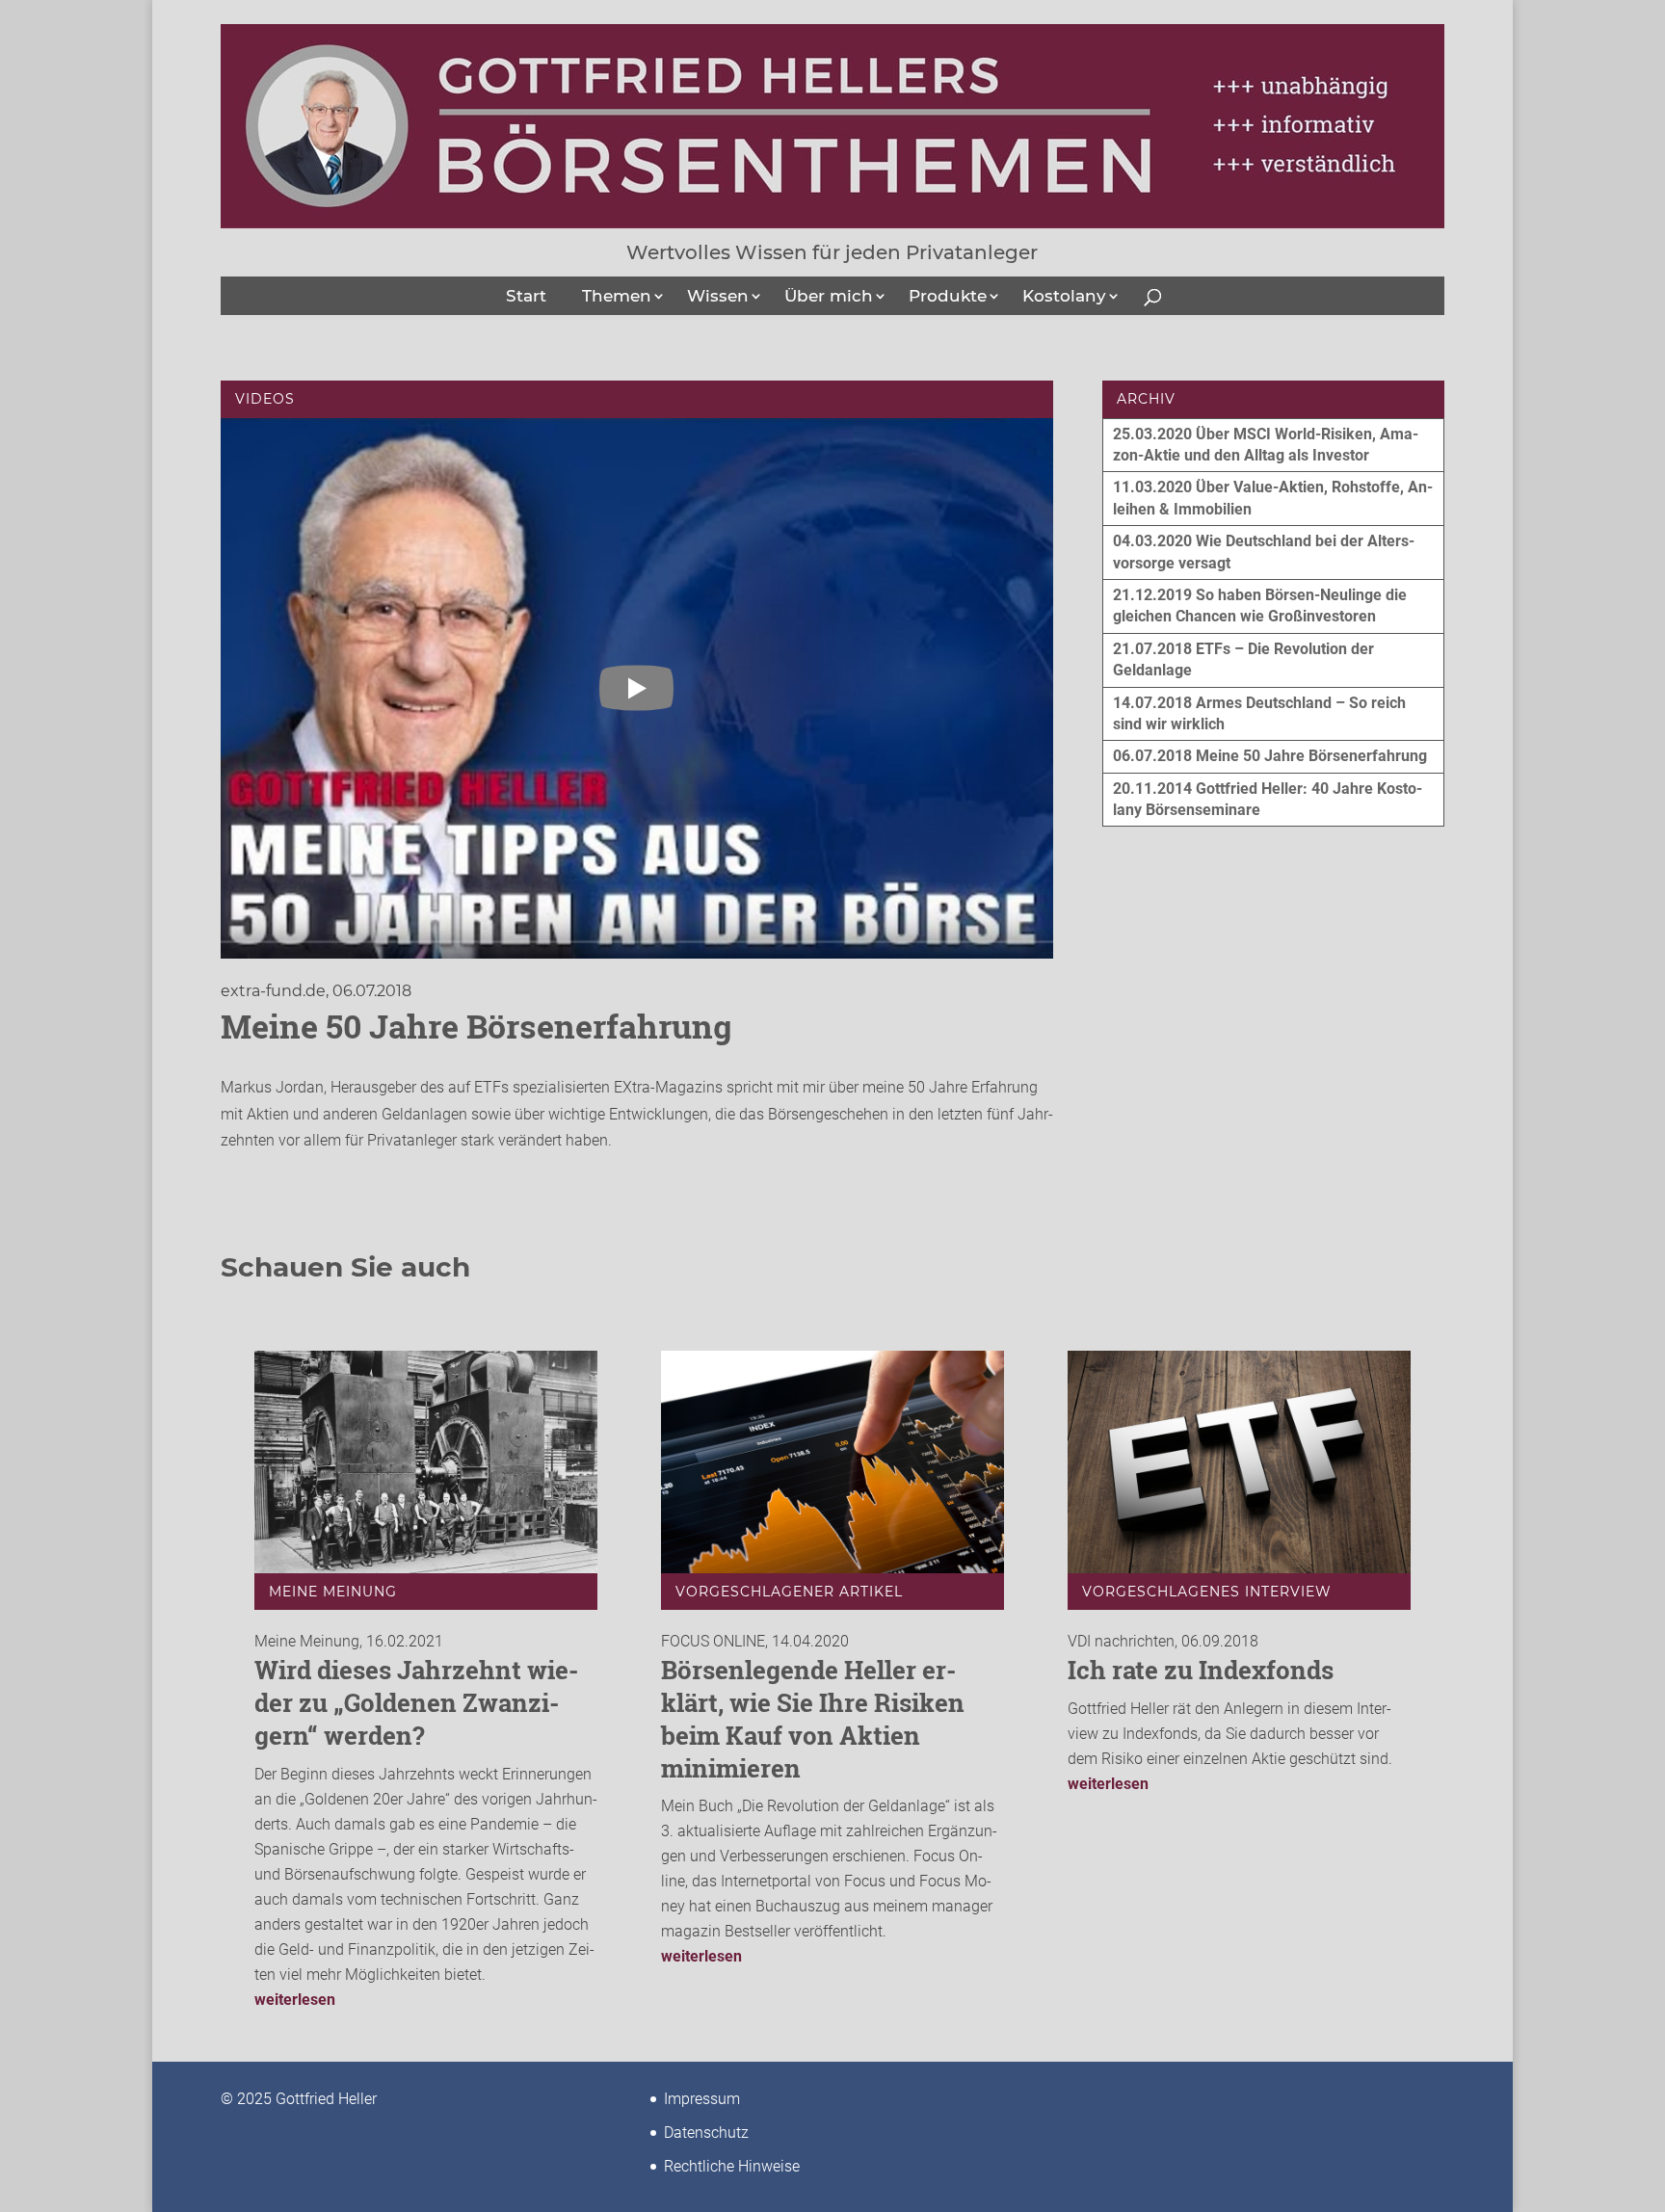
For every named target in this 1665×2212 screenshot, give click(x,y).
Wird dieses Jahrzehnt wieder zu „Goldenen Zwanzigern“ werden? (416, 1702)
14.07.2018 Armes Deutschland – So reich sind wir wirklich (1259, 713)
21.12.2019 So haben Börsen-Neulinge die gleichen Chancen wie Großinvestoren (1260, 606)
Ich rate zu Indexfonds (1201, 1670)
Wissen (718, 296)
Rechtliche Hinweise (732, 2166)
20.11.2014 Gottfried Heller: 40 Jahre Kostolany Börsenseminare (1268, 799)
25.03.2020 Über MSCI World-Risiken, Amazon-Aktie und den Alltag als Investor (1266, 445)
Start (526, 296)
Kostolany (1064, 296)
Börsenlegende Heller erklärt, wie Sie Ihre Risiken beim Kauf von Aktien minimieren (813, 1718)
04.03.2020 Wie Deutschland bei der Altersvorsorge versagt (1264, 552)
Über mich (829, 296)
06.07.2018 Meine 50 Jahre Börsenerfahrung (1270, 756)
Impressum (702, 2099)
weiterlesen (295, 2000)
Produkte (948, 296)
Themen (617, 296)
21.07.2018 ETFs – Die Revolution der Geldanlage (1243, 659)
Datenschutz (706, 2133)
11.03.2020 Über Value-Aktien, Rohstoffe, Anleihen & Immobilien (1273, 498)
